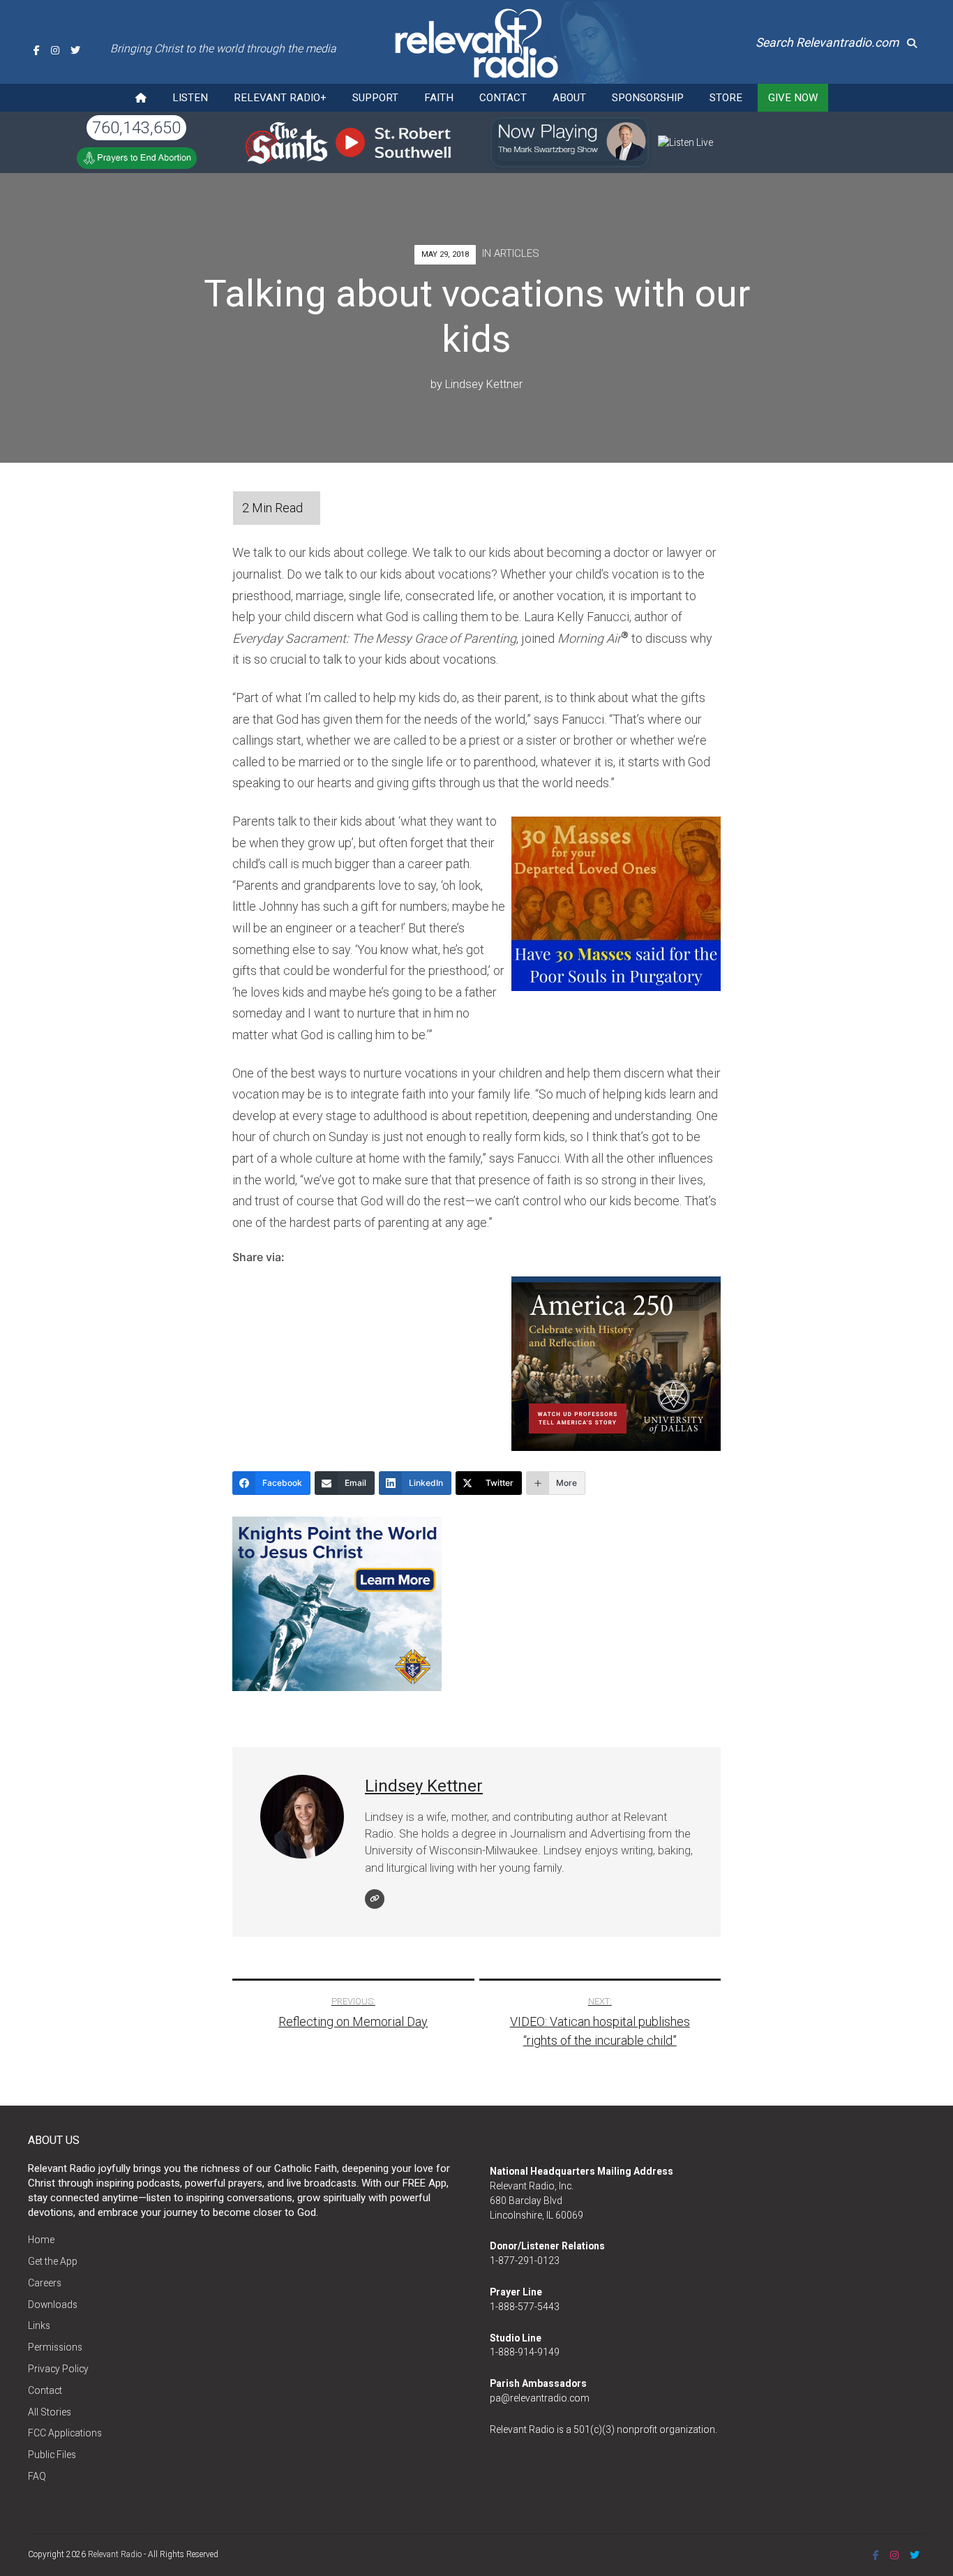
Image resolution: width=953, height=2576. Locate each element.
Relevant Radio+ (280, 98)
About (569, 98)
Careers (45, 2283)
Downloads (53, 2305)
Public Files (52, 2455)
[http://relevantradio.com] (375, 1899)
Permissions (55, 2347)
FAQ (37, 2476)
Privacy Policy (58, 2369)
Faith (439, 98)
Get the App (53, 2261)
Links (39, 2325)
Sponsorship (648, 98)
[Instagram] (55, 50)
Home (41, 2240)
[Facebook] (37, 50)
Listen (190, 98)
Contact (503, 98)
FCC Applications (65, 2433)
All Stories (50, 2412)
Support (375, 98)
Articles (517, 253)
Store (726, 98)
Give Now (793, 98)
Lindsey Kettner (484, 384)
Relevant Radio (115, 2554)
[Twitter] (75, 50)
